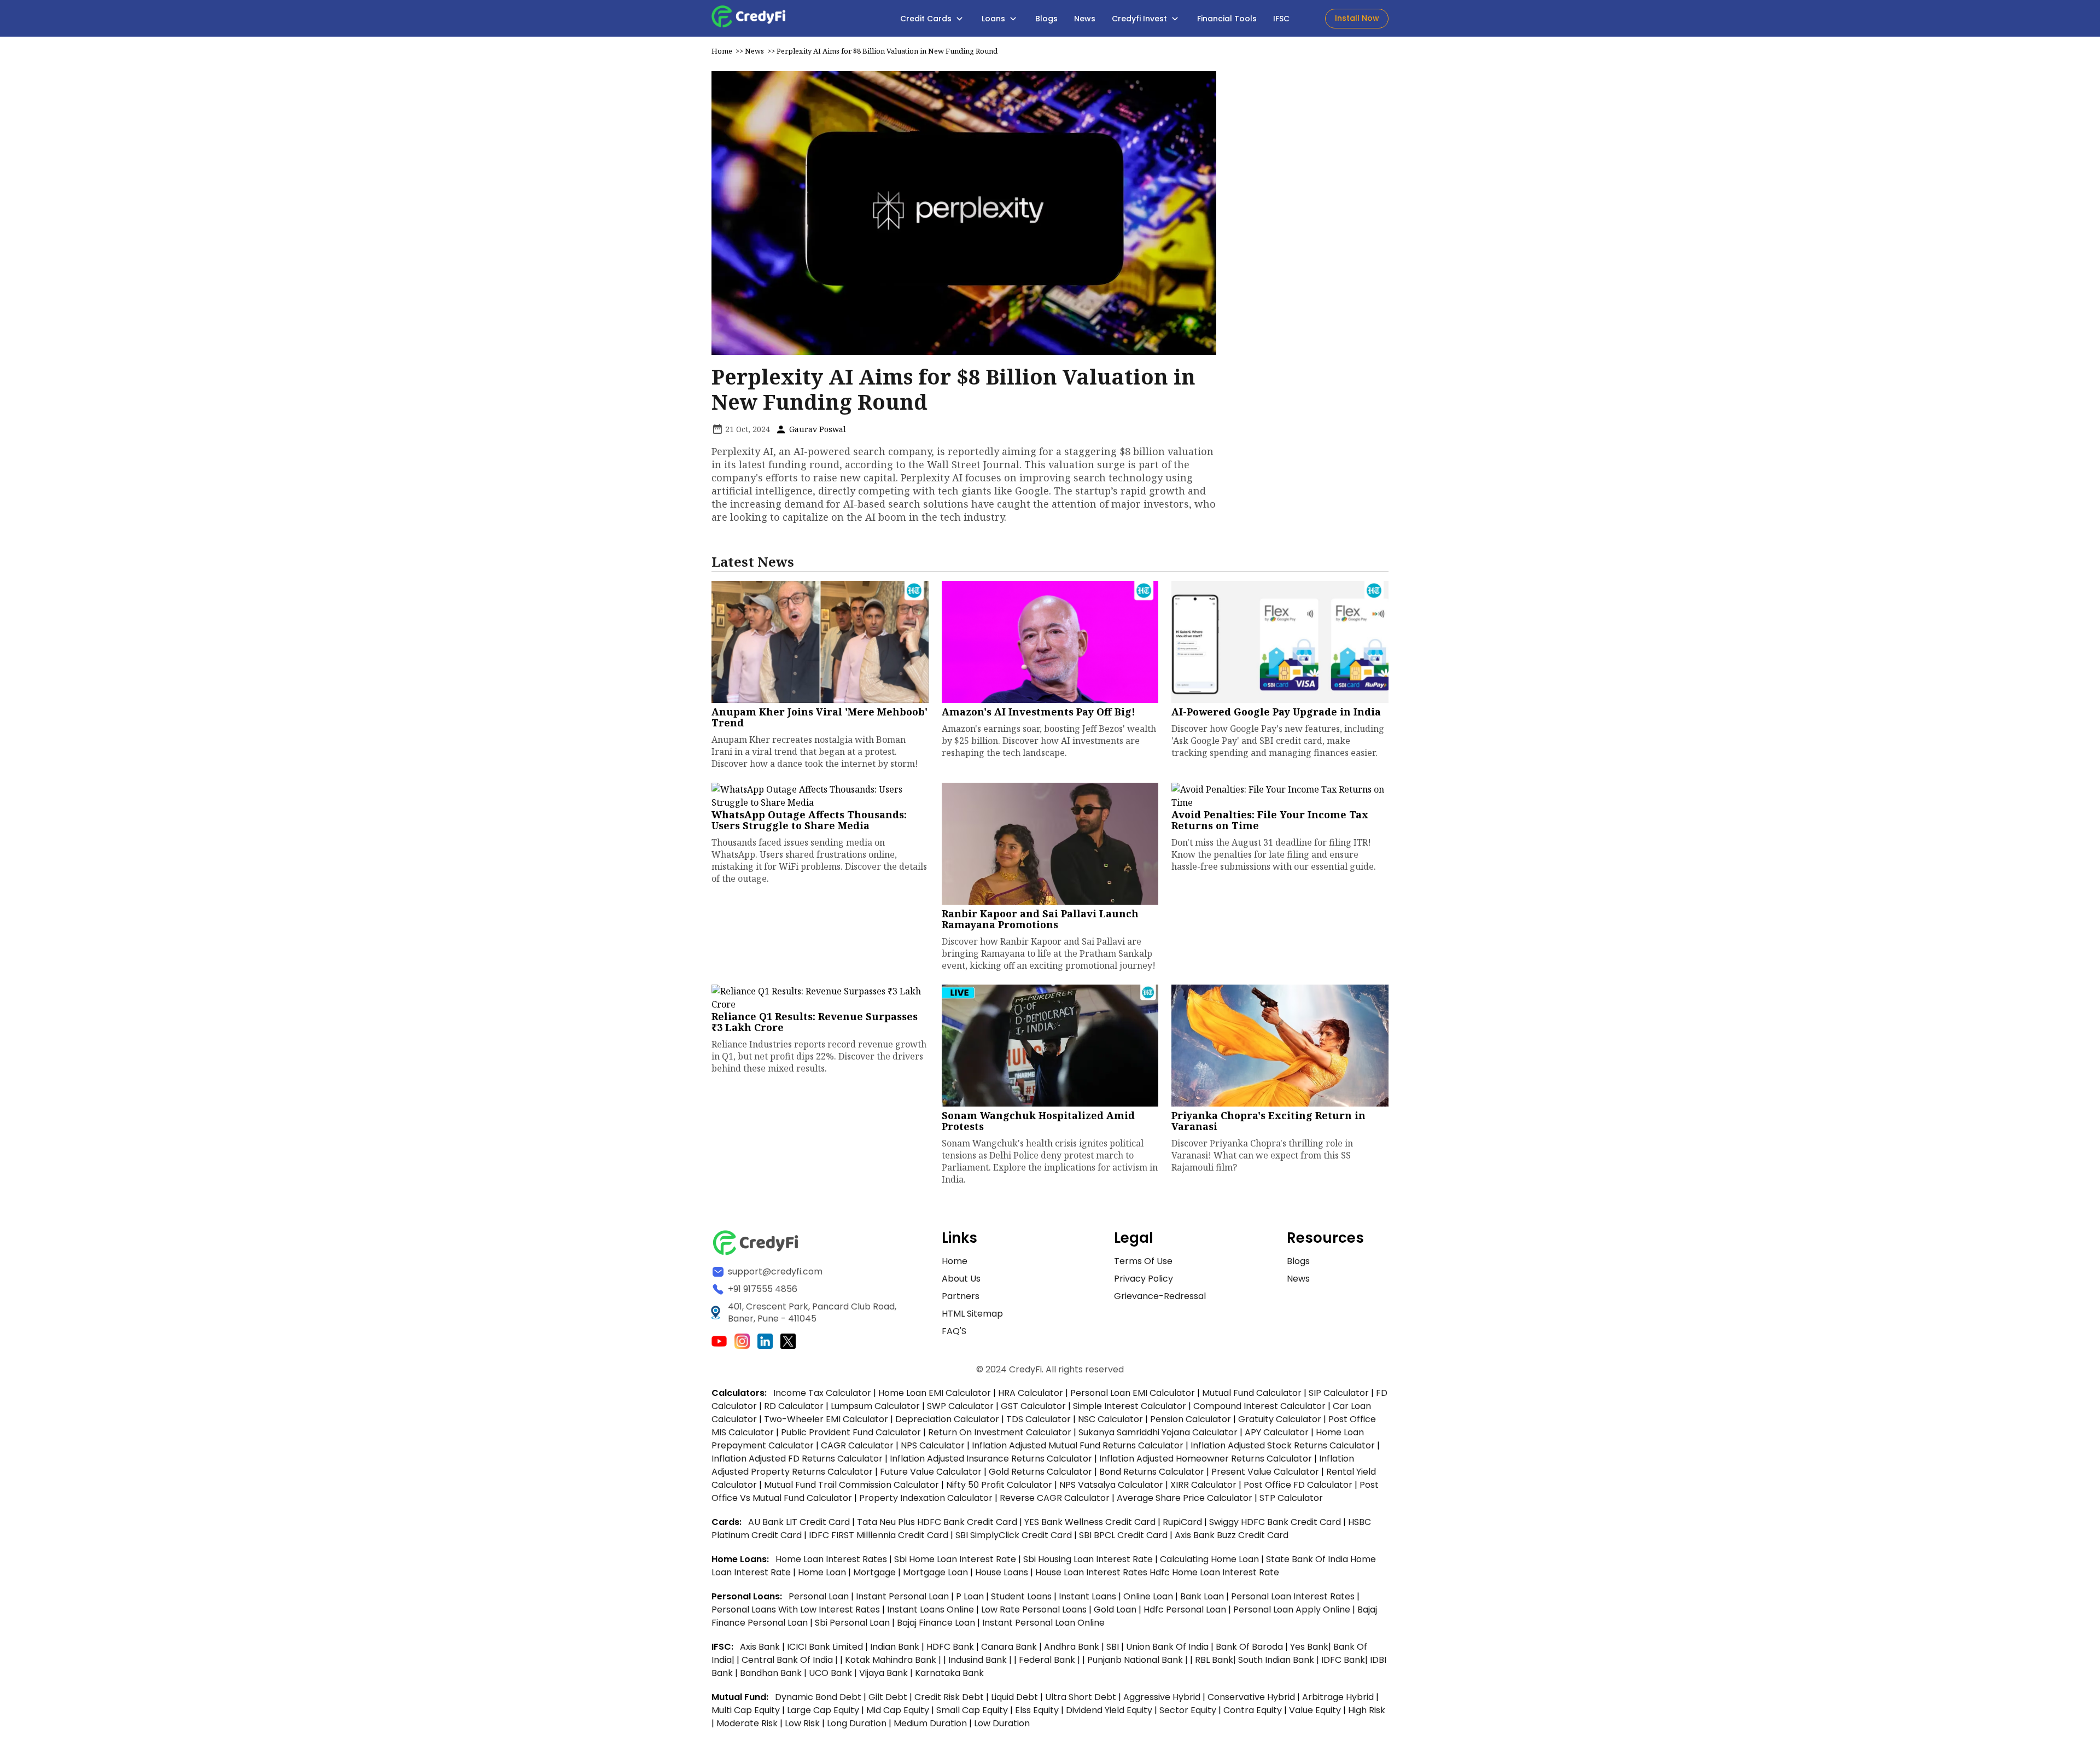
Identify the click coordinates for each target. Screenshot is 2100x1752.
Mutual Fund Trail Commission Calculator (851, 1485)
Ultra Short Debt (1081, 1697)
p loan (971, 1596)
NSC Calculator (1110, 1419)
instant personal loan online (1043, 1623)
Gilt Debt (888, 1697)
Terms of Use (1143, 1261)
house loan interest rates (1092, 1572)
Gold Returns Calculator (1040, 1472)
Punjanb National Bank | (1139, 1660)
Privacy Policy (1144, 1279)
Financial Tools (1227, 19)
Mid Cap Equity (898, 1710)
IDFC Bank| (1346, 1660)
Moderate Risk (747, 1723)
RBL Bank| (1217, 1660)
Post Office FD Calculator (1298, 1485)
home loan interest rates (832, 1559)
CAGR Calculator (857, 1445)
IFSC (1281, 19)
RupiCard (1183, 1522)
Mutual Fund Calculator (1252, 1393)
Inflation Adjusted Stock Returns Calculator (1283, 1445)
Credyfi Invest (1141, 19)
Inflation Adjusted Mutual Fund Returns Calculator (1078, 1445)
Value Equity (1315, 1710)
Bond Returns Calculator (1152, 1472)
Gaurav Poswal (816, 429)
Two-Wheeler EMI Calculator (826, 1419)
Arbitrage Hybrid (1338, 1697)
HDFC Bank (950, 1647)
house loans (1003, 1572)
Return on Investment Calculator (1000, 1432)
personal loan (820, 1596)
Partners (961, 1296)
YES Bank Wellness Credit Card (1090, 1522)
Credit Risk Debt (949, 1697)
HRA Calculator (1031, 1393)
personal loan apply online (1293, 1610)
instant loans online (932, 1610)
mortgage (876, 1572)
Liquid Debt (1014, 1697)
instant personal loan (903, 1596)
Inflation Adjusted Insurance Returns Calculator (991, 1459)
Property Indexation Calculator (926, 1498)
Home (722, 51)
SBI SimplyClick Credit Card (1014, 1535)
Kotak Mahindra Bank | (894, 1660)
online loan (1148, 1596)
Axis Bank (761, 1647)
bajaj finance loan (937, 1623)
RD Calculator (794, 1406)
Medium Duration (930, 1723)
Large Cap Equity (823, 1710)
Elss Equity (1037, 1710)
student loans (1021, 1596)
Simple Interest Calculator (1130, 1406)
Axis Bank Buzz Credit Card (1232, 1535)
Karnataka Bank (949, 1673)
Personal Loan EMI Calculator (1133, 1393)
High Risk (1367, 1710)
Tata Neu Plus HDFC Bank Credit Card (937, 1522)
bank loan (1202, 1596)
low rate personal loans (1035, 1610)
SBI (1113, 1647)
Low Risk (802, 1723)
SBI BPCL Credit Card (1124, 1535)
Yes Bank (1309, 1647)
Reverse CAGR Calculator (1055, 1498)
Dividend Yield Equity (1109, 1710)
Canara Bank (1010, 1647)
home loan (823, 1572)
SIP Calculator (1339, 1393)
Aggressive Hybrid (1162, 1697)
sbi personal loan (853, 1623)
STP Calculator (1291, 1498)
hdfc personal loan (1186, 1610)
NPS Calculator (933, 1445)
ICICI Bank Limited (826, 1647)
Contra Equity (1253, 1710)
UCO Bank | (834, 1673)
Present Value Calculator (1265, 1472)
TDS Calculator (1039, 1419)
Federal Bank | (1051, 1660)
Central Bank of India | (791, 1660)
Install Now (1357, 18)
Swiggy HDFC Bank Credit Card (1275, 1522)
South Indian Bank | (1280, 1660)
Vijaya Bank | (887, 1673)
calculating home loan (1211, 1559)
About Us (961, 1279)
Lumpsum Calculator (875, 1406)
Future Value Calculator (931, 1472)
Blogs (1046, 19)
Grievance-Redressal (1160, 1296)
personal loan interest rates (1294, 1596)
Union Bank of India (1168, 1647)
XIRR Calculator (1203, 1485)
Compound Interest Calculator (1259, 1406)
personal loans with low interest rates (796, 1610)
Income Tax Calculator (822, 1393)
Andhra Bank (1072, 1647)
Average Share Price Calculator (1185, 1498)
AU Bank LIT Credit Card (800, 1522)
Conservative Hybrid (1251, 1697)
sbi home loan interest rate (955, 1559)
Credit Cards (927, 19)
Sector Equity (1189, 1710)
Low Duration (1002, 1723)
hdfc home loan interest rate (1214, 1572)
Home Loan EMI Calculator (935, 1393)
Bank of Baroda (1249, 1647)
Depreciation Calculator (947, 1419)
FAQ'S (954, 1331)
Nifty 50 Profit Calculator (999, 1485)
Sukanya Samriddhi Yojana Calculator (1158, 1432)
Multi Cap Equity (746, 1710)
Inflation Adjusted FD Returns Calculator (797, 1459)
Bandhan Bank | (774, 1673)
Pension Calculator (1191, 1419)
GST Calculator (1033, 1406)
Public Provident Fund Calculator (851, 1432)
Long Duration (857, 1723)
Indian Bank (896, 1647)
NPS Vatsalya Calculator (1111, 1485)
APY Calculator (1277, 1432)
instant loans (1089, 1596)
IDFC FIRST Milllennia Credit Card (880, 1535)
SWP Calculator (960, 1406)
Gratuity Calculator (1280, 1419)
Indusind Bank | (981, 1660)
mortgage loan (937, 1572)
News (1085, 19)
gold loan (1116, 1610)
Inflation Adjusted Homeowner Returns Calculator (1206, 1459)
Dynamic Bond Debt (818, 1697)
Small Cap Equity (972, 1710)
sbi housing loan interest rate (1089, 1559)
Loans (994, 19)
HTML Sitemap (972, 1314)
